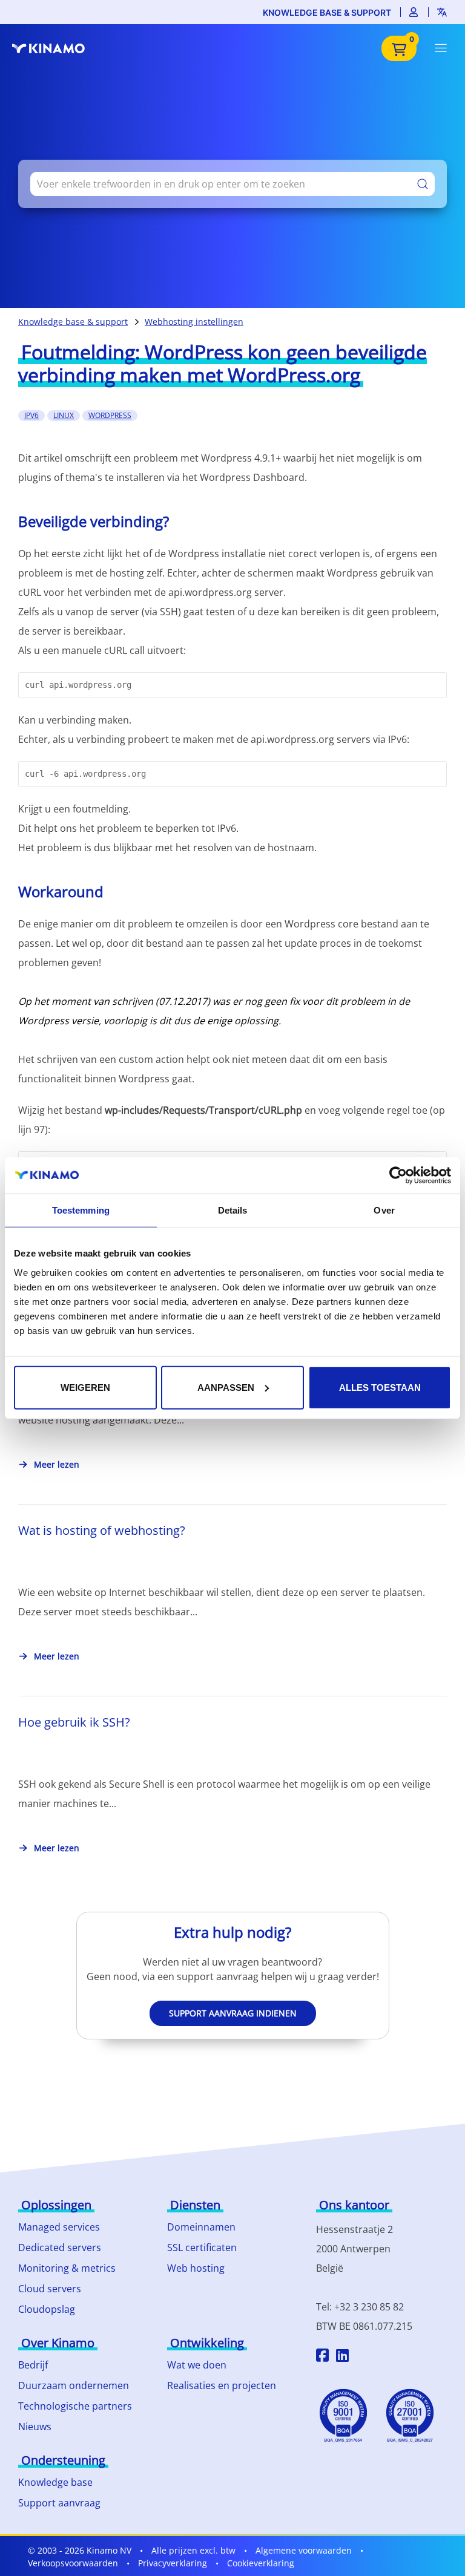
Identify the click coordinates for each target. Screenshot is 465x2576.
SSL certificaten (202, 2247)
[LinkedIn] (342, 2357)
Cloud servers (50, 2289)
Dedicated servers (60, 2247)
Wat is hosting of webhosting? (102, 1530)
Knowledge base (55, 2482)
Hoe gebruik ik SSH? (74, 1722)
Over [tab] (384, 1210)
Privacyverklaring (173, 2563)
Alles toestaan (380, 1387)
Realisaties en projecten (222, 2385)
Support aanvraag (59, 2503)
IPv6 (31, 415)
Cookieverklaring (261, 2563)
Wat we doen (197, 2365)
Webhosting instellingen (194, 322)
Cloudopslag (47, 2309)
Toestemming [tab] (81, 1210)
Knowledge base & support (327, 12)
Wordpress (110, 415)
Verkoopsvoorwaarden (73, 2563)
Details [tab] (233, 1210)
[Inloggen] (414, 12)
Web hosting (196, 2268)
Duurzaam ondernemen (74, 2385)
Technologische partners (75, 2406)
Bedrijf (33, 2365)
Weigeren (85, 1387)
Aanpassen (226, 1387)
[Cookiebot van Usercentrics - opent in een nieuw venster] (398, 1175)
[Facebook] (322, 2357)
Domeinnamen (201, 2227)
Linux (64, 415)
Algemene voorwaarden (304, 2550)
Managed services (59, 2227)
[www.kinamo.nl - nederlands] (54, 48)
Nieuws (35, 2427)
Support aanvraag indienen (233, 2013)
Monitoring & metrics (67, 2268)
